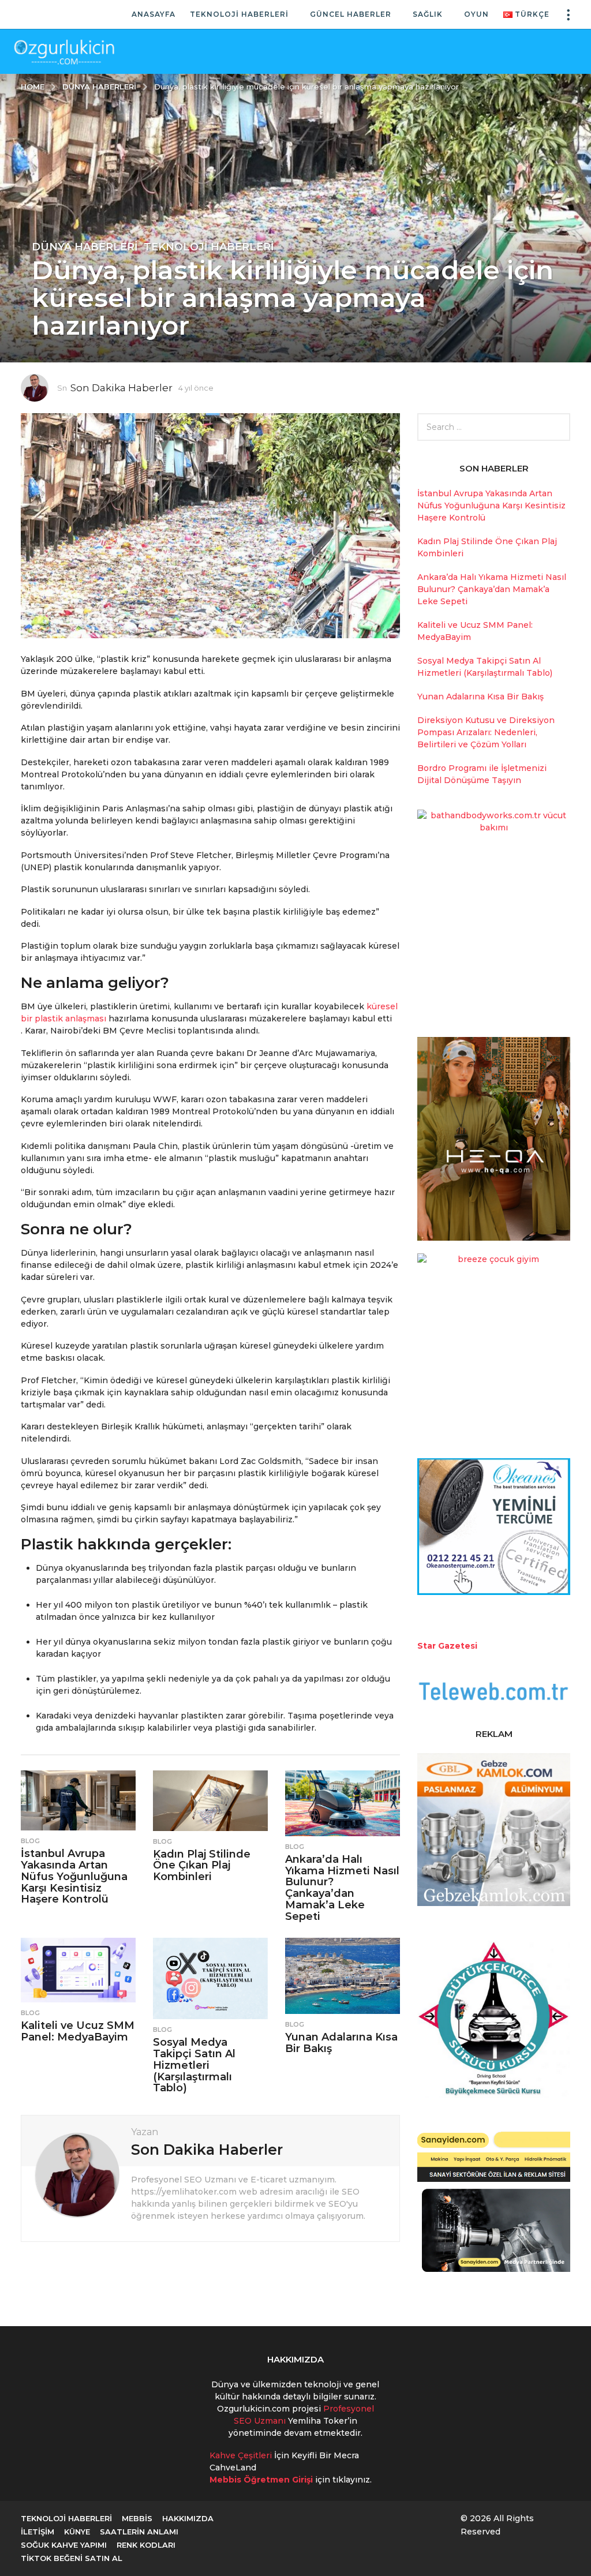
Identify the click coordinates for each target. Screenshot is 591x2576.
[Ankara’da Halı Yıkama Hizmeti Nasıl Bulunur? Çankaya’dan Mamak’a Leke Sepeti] (343, 1803)
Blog (30, 1841)
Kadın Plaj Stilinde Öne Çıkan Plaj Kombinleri (202, 1866)
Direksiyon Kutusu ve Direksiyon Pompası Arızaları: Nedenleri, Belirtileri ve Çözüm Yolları (486, 732)
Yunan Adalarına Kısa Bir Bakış (341, 2043)
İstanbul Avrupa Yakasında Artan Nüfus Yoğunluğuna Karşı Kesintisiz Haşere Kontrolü (74, 1876)
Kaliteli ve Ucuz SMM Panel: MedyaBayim (78, 2031)
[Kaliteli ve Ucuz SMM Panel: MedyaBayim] (78, 1970)
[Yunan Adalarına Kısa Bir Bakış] (343, 1976)
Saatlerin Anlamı (139, 2532)
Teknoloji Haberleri (239, 14)
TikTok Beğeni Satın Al (72, 2558)
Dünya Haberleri (85, 247)
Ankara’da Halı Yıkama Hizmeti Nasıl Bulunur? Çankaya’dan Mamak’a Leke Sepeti (342, 1888)
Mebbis (137, 2518)
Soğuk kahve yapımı (64, 2545)
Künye (77, 2532)
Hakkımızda (188, 2518)
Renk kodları (146, 2545)
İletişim (38, 2532)
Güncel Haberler (351, 14)
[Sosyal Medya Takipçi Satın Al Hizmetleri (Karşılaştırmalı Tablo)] (210, 1978)
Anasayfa (154, 14)
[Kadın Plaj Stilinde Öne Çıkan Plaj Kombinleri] (210, 1801)
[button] (568, 14)
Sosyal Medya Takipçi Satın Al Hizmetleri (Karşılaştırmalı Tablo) (194, 2065)
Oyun (476, 14)
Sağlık (428, 14)
